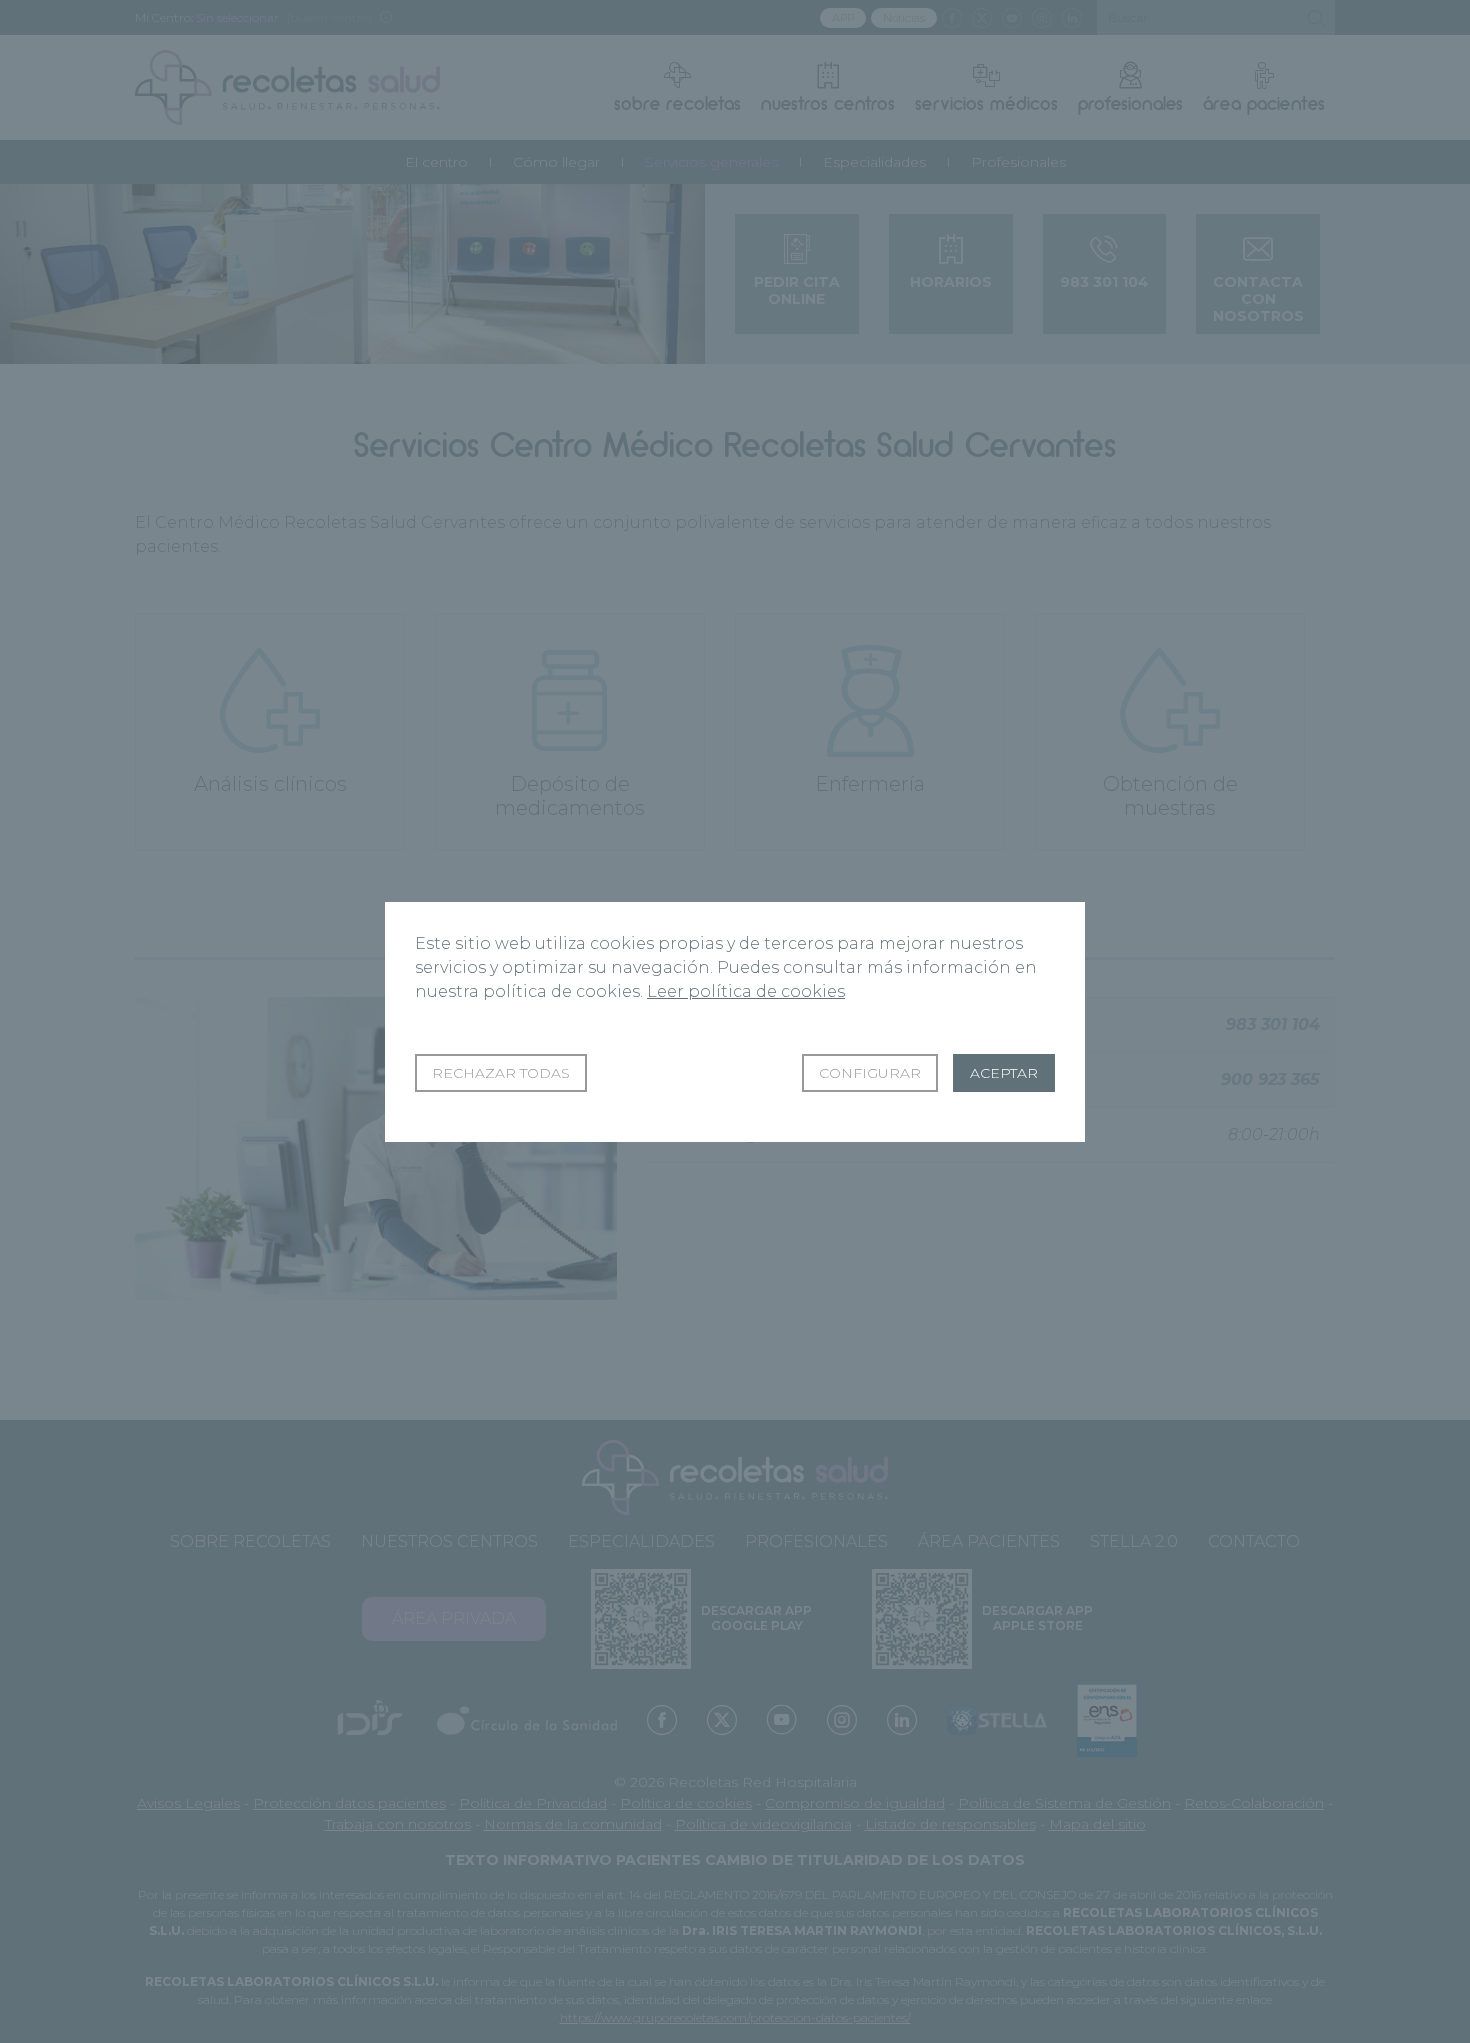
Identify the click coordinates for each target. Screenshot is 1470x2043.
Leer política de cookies (746, 991)
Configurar (870, 1073)
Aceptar (1004, 1073)
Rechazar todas (501, 1073)
